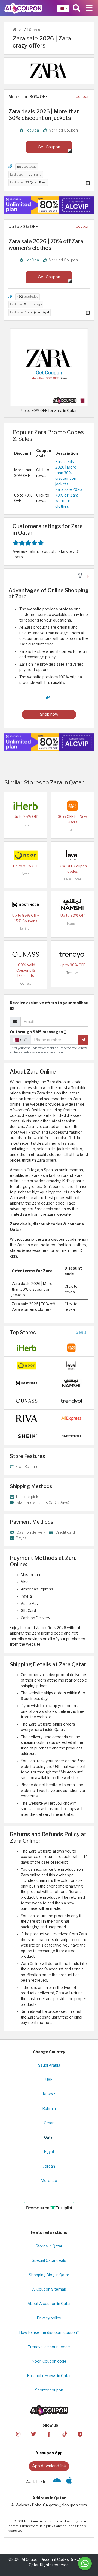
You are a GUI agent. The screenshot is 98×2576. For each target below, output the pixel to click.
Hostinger (26, 929)
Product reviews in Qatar (49, 2376)
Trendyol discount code (49, 2347)
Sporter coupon (49, 2390)
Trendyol (73, 973)
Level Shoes (73, 879)
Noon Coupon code (49, 2361)
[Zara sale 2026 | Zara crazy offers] (49, 367)
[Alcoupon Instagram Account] (18, 2434)
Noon (26, 874)
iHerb (26, 824)
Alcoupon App (49, 2453)
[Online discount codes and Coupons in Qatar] (14, 30)
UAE (49, 2080)
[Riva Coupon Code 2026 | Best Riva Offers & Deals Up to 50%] (27, 1418)
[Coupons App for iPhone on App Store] (69, 2482)
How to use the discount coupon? (49, 2332)
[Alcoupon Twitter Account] (33, 2434)
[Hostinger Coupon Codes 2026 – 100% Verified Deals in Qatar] (26, 905)
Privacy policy (49, 2318)
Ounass (26, 983)
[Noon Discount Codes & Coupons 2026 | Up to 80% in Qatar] (26, 855)
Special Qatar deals (49, 2260)
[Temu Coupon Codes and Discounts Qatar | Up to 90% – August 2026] (72, 806)
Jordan (49, 2166)
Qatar (49, 2137)
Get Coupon (49, 147)
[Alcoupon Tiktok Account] (65, 2434)
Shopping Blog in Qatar (49, 2275)
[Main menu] (89, 8)
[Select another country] (63, 8)
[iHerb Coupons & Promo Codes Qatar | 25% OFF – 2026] (26, 806)
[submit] (83, 1040)
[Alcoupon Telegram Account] (80, 2434)
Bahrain (49, 2109)
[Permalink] (10, 166)
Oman (49, 2123)
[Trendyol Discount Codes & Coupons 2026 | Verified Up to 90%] (72, 954)
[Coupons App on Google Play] (57, 2482)
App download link (49, 2466)
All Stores (32, 30)
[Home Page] (23, 8)
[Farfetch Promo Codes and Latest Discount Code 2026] (71, 1436)
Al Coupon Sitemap (49, 2289)
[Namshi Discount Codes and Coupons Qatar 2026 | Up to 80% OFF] (72, 905)
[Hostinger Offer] (49, 205)
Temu (72, 830)
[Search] (76, 8)
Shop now (49, 714)
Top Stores (23, 1332)
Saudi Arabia (49, 2065)
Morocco (49, 2181)
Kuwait (49, 2094)
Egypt (49, 2152)
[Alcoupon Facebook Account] (49, 2434)
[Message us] (85, 2563)
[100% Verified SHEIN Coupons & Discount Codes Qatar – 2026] (27, 1436)
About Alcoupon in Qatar (49, 2304)
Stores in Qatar (49, 2246)
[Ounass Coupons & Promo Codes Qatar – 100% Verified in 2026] (26, 954)
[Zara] (49, 70)
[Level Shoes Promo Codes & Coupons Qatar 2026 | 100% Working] (72, 855)
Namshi (73, 923)
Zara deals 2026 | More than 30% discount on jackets (66, 473)
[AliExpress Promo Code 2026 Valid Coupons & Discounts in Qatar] (71, 1418)
